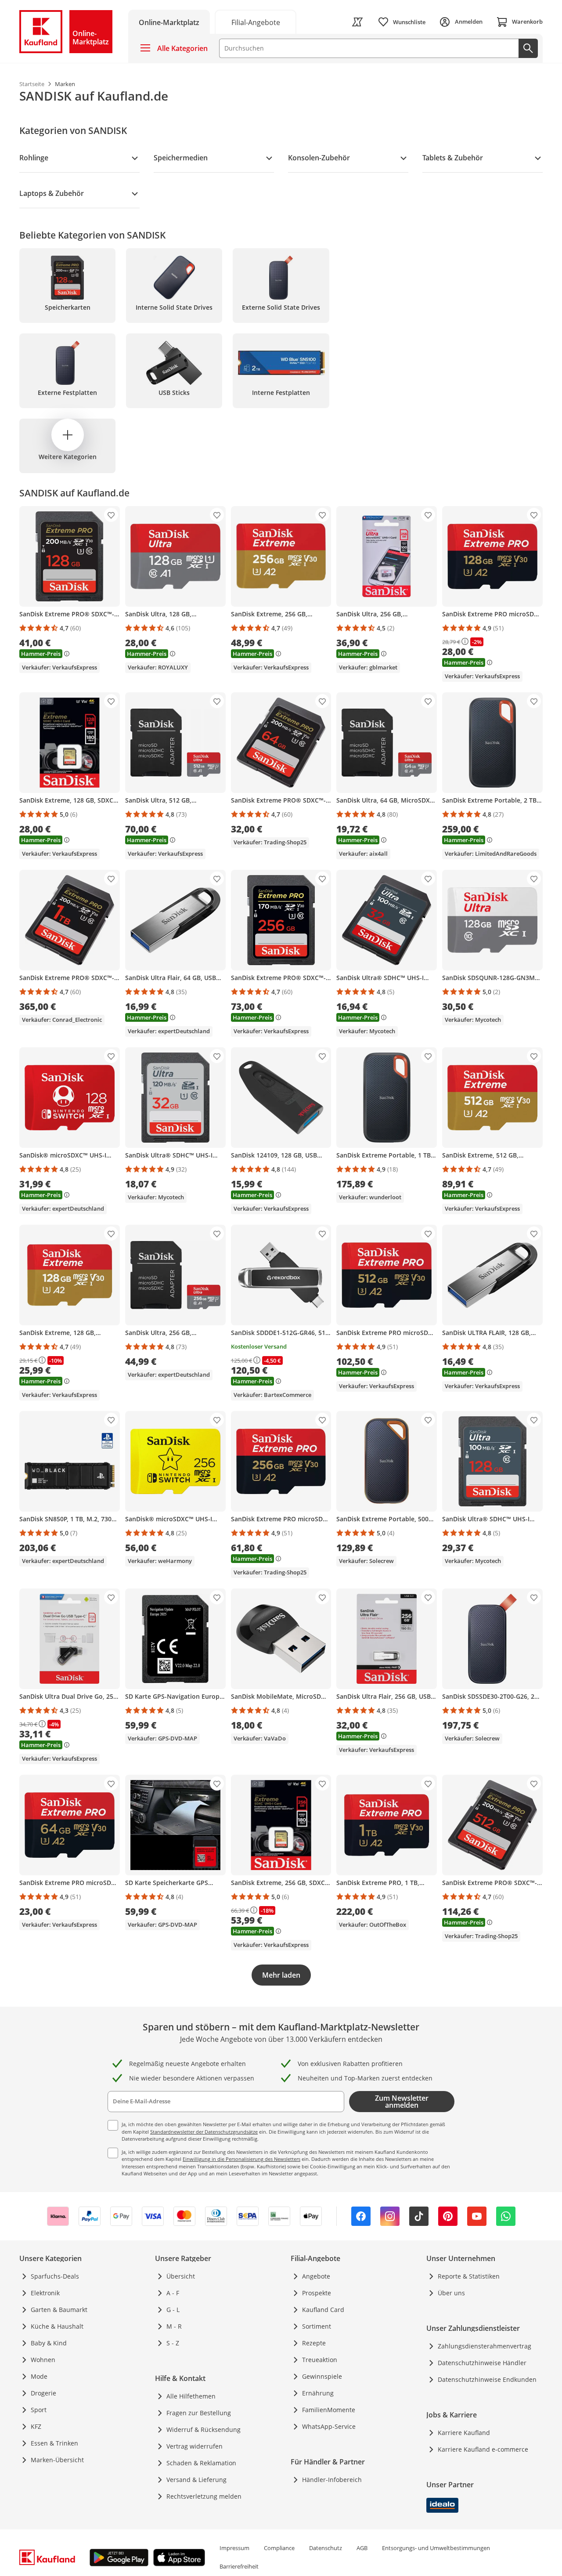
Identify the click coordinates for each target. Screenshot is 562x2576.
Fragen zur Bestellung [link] (199, 2413)
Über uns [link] (451, 2293)
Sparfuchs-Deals (55, 2276)
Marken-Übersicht (57, 2460)
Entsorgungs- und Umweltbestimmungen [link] (436, 2548)
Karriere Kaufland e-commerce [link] (483, 2449)
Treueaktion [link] (320, 2360)
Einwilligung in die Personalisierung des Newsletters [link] (241, 2159)
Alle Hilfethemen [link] (191, 2396)
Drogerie (43, 2393)
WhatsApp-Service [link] (329, 2426)
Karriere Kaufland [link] (464, 2433)
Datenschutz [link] (326, 2548)
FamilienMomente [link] (329, 2410)
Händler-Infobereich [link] (332, 2480)
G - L (173, 2310)
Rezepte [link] (314, 2343)
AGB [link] (362, 2548)
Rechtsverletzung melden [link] (204, 2496)
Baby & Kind (49, 2343)
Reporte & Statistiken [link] (469, 2276)
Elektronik (45, 2293)
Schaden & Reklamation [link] (201, 2463)
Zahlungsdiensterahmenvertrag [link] (485, 2346)
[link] (256, 22)
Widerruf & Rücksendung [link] (204, 2429)
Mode (39, 2376)
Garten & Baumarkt (59, 2310)
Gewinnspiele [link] (322, 2376)
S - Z (173, 2343)
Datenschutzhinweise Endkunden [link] (487, 2379)
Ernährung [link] (318, 2393)
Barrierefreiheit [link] (239, 2566)
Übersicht (181, 2276)
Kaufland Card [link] (323, 2310)
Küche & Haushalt (57, 2326)
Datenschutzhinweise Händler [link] (482, 2363)
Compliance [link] (279, 2548)
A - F (173, 2293)
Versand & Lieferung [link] (196, 2480)
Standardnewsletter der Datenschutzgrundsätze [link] (204, 2132)
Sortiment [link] (317, 2326)
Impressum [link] (234, 2548)
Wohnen (43, 2360)
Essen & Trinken (54, 2443)
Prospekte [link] (317, 2293)
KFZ (36, 2426)
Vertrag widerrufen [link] (195, 2446)
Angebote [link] (316, 2276)
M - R (174, 2326)
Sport (39, 2410)
